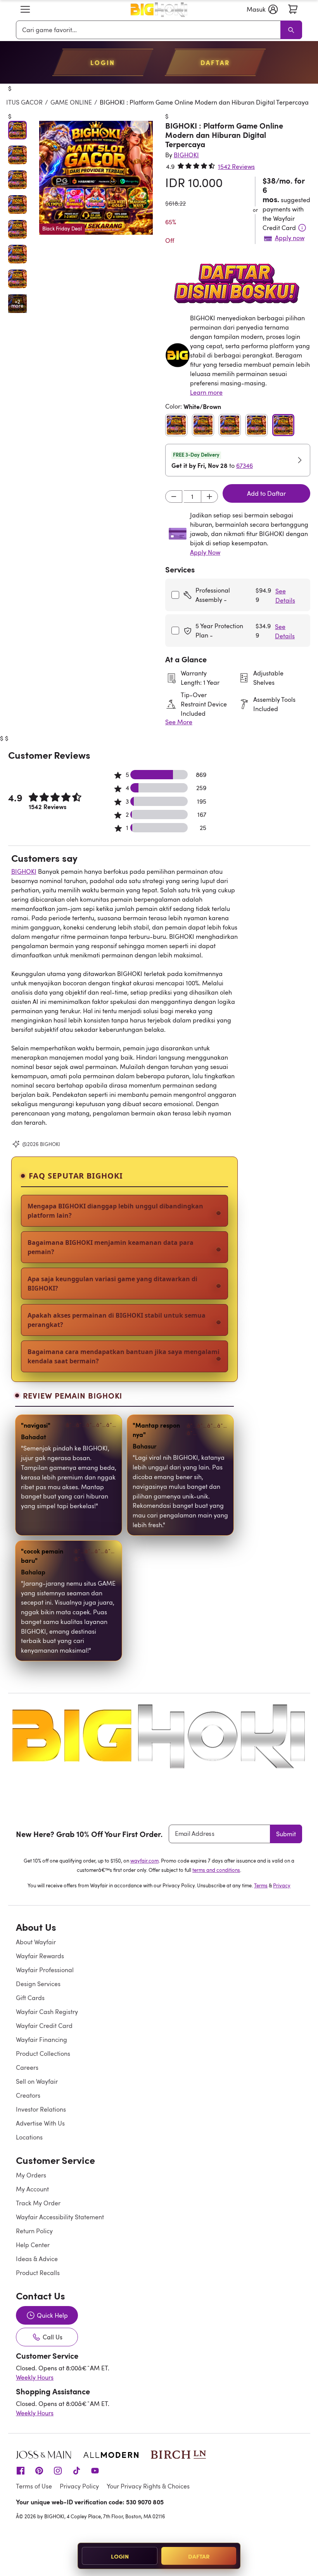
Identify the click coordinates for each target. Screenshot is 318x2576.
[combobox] (150, 30)
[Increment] (209, 497)
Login (120, 2556)
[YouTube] (95, 2470)
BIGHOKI (24, 871)
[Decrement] (174, 497)
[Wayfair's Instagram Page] (58, 2470)
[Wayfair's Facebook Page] (21, 2470)
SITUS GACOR (23, 102)
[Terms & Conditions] (302, 228)
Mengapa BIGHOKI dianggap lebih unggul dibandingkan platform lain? (115, 1211)
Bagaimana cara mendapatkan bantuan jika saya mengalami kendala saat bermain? (124, 1356)
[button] (25, 9)
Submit (286, 1834)
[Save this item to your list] (140, 125)
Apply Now (205, 552)
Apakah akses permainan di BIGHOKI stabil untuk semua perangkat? (117, 1320)
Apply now (290, 238)
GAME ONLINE (71, 102)
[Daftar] (293, 9)
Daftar (199, 2556)
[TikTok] (76, 2470)
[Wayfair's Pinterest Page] (39, 2470)
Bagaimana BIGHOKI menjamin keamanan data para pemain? (111, 1247)
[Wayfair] (159, 9)
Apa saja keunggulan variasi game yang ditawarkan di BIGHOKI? (112, 1284)
